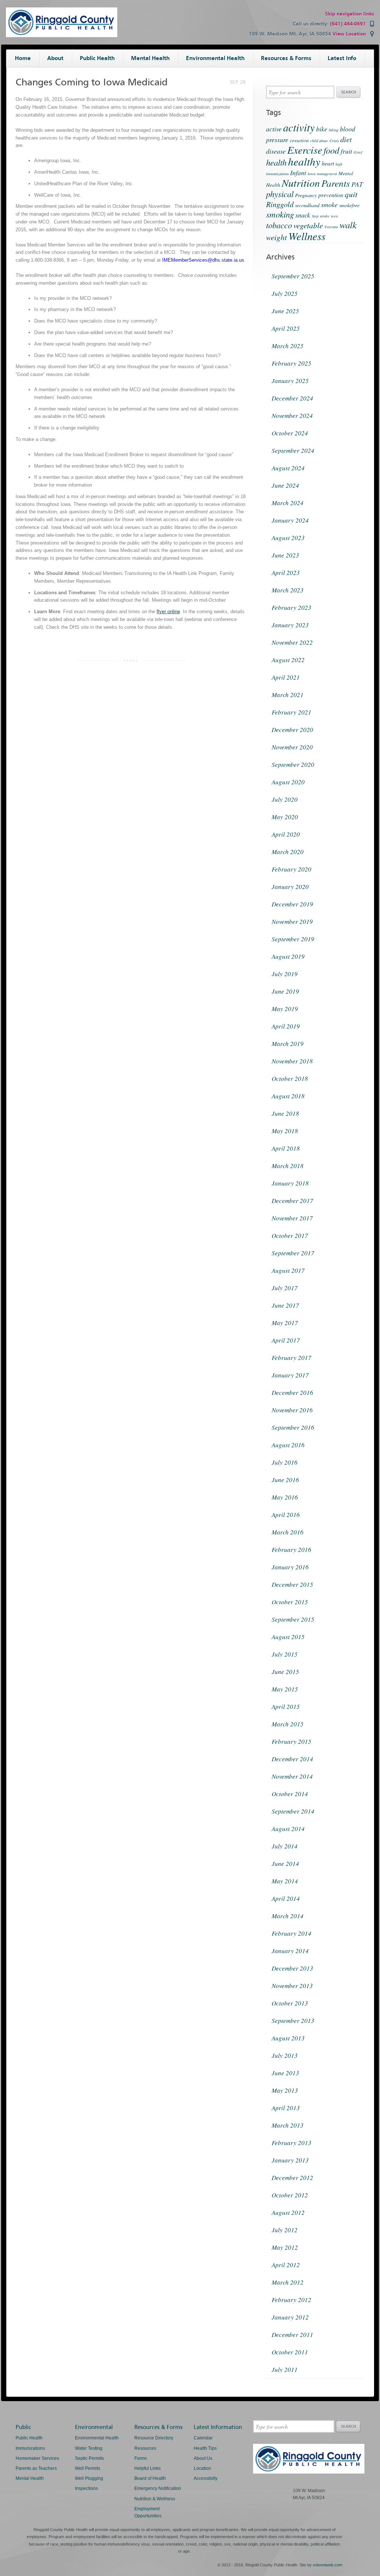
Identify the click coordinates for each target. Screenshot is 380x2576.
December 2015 (292, 1584)
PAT (357, 184)
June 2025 (285, 311)
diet (346, 139)
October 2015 (290, 1602)
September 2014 (293, 1811)
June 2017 (285, 1305)
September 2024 (293, 450)
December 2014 (292, 1759)
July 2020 (285, 799)
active (274, 129)
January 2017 (290, 1375)
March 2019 (288, 1044)
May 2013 (285, 2090)
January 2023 (290, 625)
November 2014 (292, 1776)
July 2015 (285, 1654)
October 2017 (290, 1235)
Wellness (307, 236)
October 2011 (290, 2352)
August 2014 (288, 1829)
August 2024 (288, 468)
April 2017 (286, 1340)
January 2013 (290, 2160)
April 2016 (286, 1515)
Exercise (305, 150)
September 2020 (293, 764)
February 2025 (291, 363)
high (339, 164)
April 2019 (286, 1026)
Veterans (331, 227)
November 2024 (292, 416)
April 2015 (286, 1707)
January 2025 (290, 381)
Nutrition (301, 183)
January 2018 (290, 1183)
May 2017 (285, 1323)
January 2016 (290, 1567)
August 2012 (288, 2212)
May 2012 (285, 2247)
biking (334, 130)
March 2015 (288, 1724)
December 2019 (292, 904)
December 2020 (292, 730)
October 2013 (290, 2003)
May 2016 (285, 1497)
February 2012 (291, 2300)
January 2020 (290, 887)
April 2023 (286, 573)
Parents (336, 183)
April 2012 (286, 2265)
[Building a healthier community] (62, 35)
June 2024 (285, 485)
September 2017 (293, 1253)
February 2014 (291, 1933)
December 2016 (292, 1392)
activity (299, 127)
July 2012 (285, 2230)
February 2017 (291, 1358)
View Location (349, 34)
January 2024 (290, 520)
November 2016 (292, 1410)
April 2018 (286, 1148)
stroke (325, 216)
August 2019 (288, 956)
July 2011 (285, 2369)
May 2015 (285, 1689)
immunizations (277, 174)
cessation (299, 140)
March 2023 (288, 590)
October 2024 (290, 433)
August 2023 (288, 538)
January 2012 (290, 2317)
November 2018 (292, 1061)
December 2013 (292, 1968)
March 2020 (288, 852)
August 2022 (288, 660)
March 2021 (288, 695)
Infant (298, 173)
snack (303, 215)
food (331, 150)
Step (315, 216)
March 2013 (288, 2125)
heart (328, 163)
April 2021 (286, 677)
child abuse (319, 141)
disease (276, 151)
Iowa (312, 174)
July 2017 (285, 1288)
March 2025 (288, 346)
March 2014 (288, 1916)
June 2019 (285, 991)
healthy (304, 161)
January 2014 (290, 1951)
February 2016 (291, 1549)
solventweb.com (327, 2565)
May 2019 (285, 1009)
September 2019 (293, 939)
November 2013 (292, 1986)
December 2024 (292, 398)
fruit (346, 151)
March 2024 (288, 503)
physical (280, 194)
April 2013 (286, 2108)
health (276, 162)
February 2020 (291, 869)
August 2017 (288, 1270)
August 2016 (288, 1445)
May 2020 (285, 817)
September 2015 (293, 1619)
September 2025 (293, 276)
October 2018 (290, 1078)
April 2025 (286, 328)
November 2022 (292, 642)
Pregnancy (306, 195)
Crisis (334, 141)
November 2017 (292, 1218)
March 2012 (288, 2282)
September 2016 (293, 1427)
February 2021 (291, 712)
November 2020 (292, 747)
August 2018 (288, 1096)
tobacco (279, 225)
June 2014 (285, 1864)
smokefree (349, 205)
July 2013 (285, 2055)
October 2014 (290, 1794)
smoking (280, 214)
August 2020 (288, 782)
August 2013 (288, 2038)
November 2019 (292, 921)
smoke (329, 205)
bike (322, 129)
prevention (331, 195)
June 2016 (285, 1480)
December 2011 (292, 2335)
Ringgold (280, 204)
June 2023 (285, 555)
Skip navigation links (350, 14)
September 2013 (293, 2021)
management (327, 174)
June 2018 (285, 1113)
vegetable (308, 225)
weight (276, 237)
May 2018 (285, 1131)
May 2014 (285, 1881)
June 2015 (285, 1672)
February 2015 (291, 1741)
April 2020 (286, 834)
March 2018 (288, 1166)
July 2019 (285, 974)
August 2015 (288, 1637)
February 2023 (291, 607)
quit (351, 194)
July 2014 (285, 1846)
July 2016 (285, 1462)
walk (348, 225)
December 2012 (292, 2178)
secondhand (307, 205)
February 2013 (291, 2143)
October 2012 (290, 2195)
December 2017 (292, 1201)
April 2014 (286, 1898)
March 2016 (288, 1532)
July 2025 (285, 293)
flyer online (168, 612)
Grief (358, 152)
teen (334, 216)
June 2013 (285, 2073)
